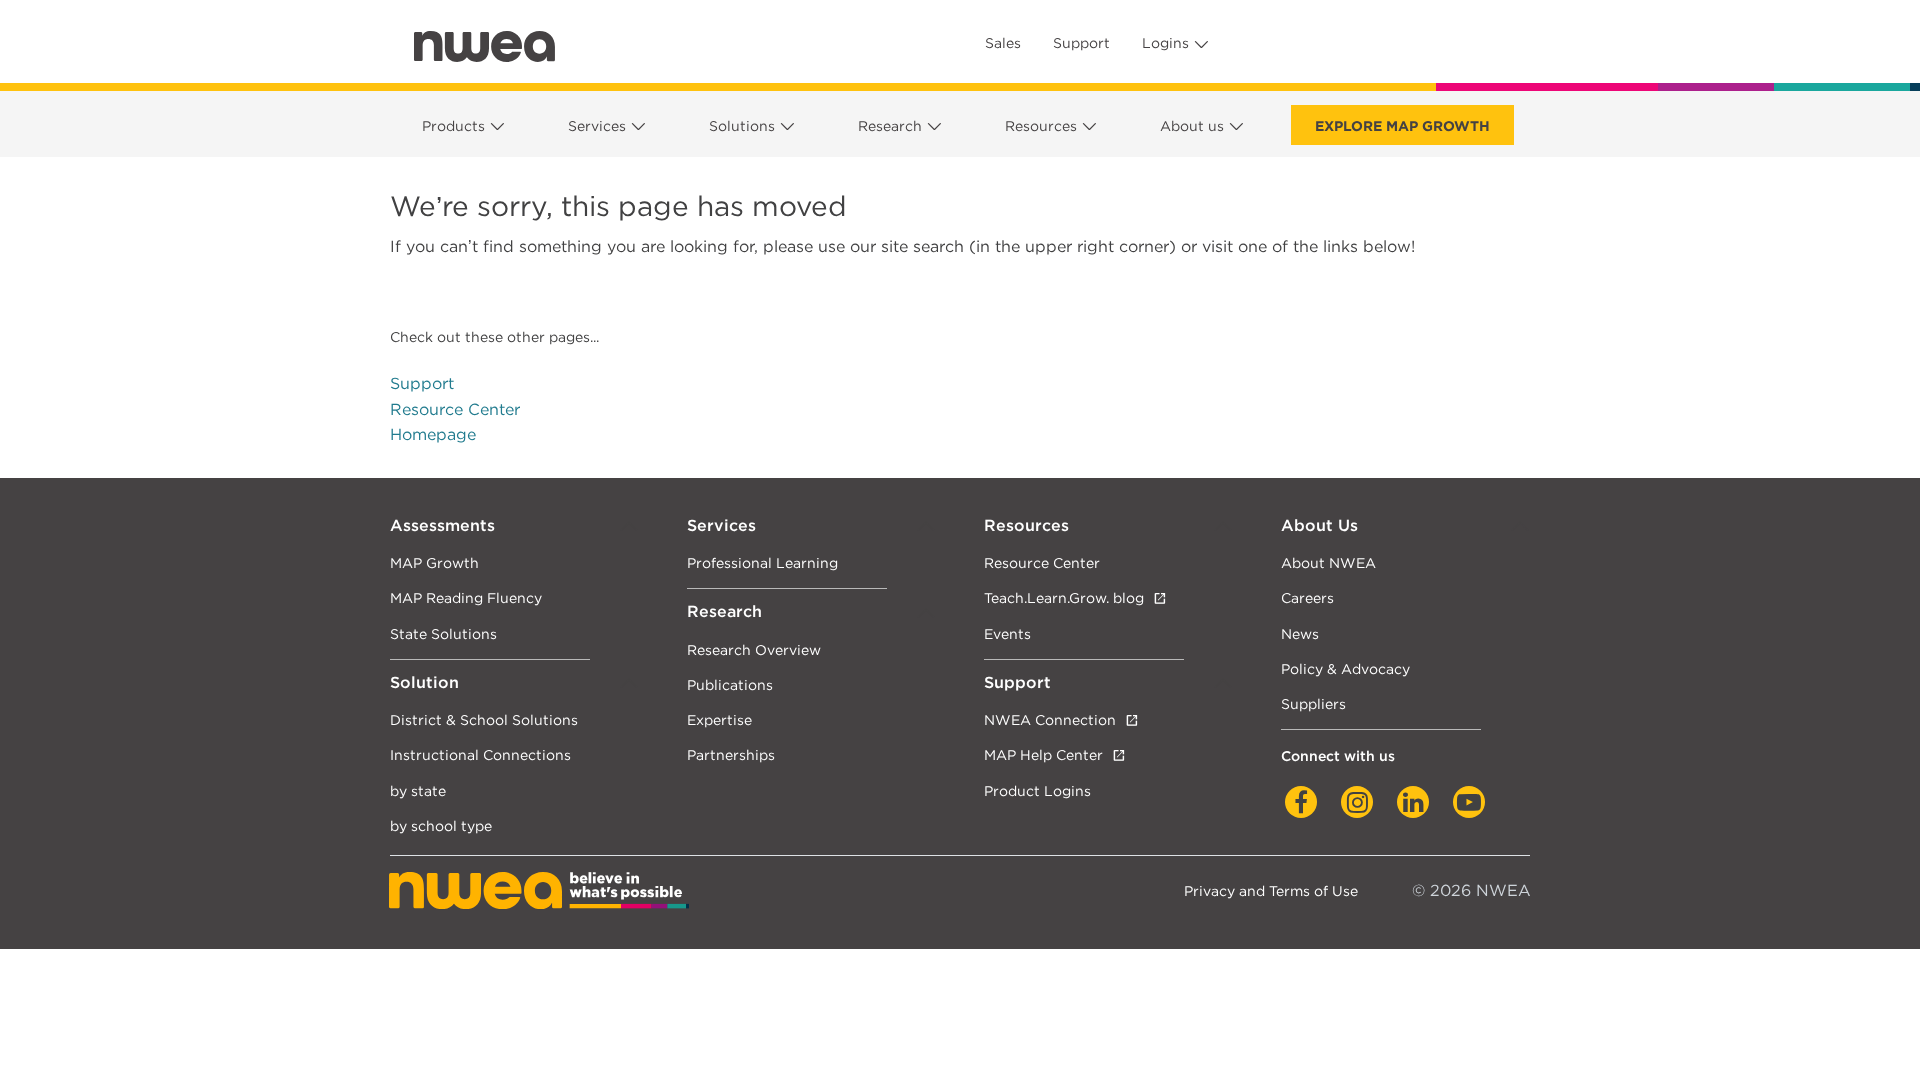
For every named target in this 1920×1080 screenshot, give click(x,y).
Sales (1003, 43)
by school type (441, 825)
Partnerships (731, 754)
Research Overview (754, 649)
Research (890, 126)
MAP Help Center (1043, 754)
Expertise (719, 719)
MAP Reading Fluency (466, 597)
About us (1192, 126)
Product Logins (1037, 790)
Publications (730, 684)
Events (1007, 633)
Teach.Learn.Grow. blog (1064, 597)
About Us (1319, 525)
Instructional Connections (480, 754)
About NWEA (1328, 562)
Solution (424, 682)
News (1300, 633)
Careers (1307, 597)
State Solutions (443, 633)
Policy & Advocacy (1345, 668)
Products (453, 126)
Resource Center (455, 409)
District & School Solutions (484, 719)
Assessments (442, 525)
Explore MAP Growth (1402, 126)
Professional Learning (762, 562)
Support (1081, 43)
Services (597, 126)
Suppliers (1313, 703)
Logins (1165, 43)
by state (418, 790)
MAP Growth (434, 562)
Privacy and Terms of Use (1271, 890)
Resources (1041, 126)
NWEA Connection (1050, 719)
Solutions (742, 126)
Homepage (433, 434)
